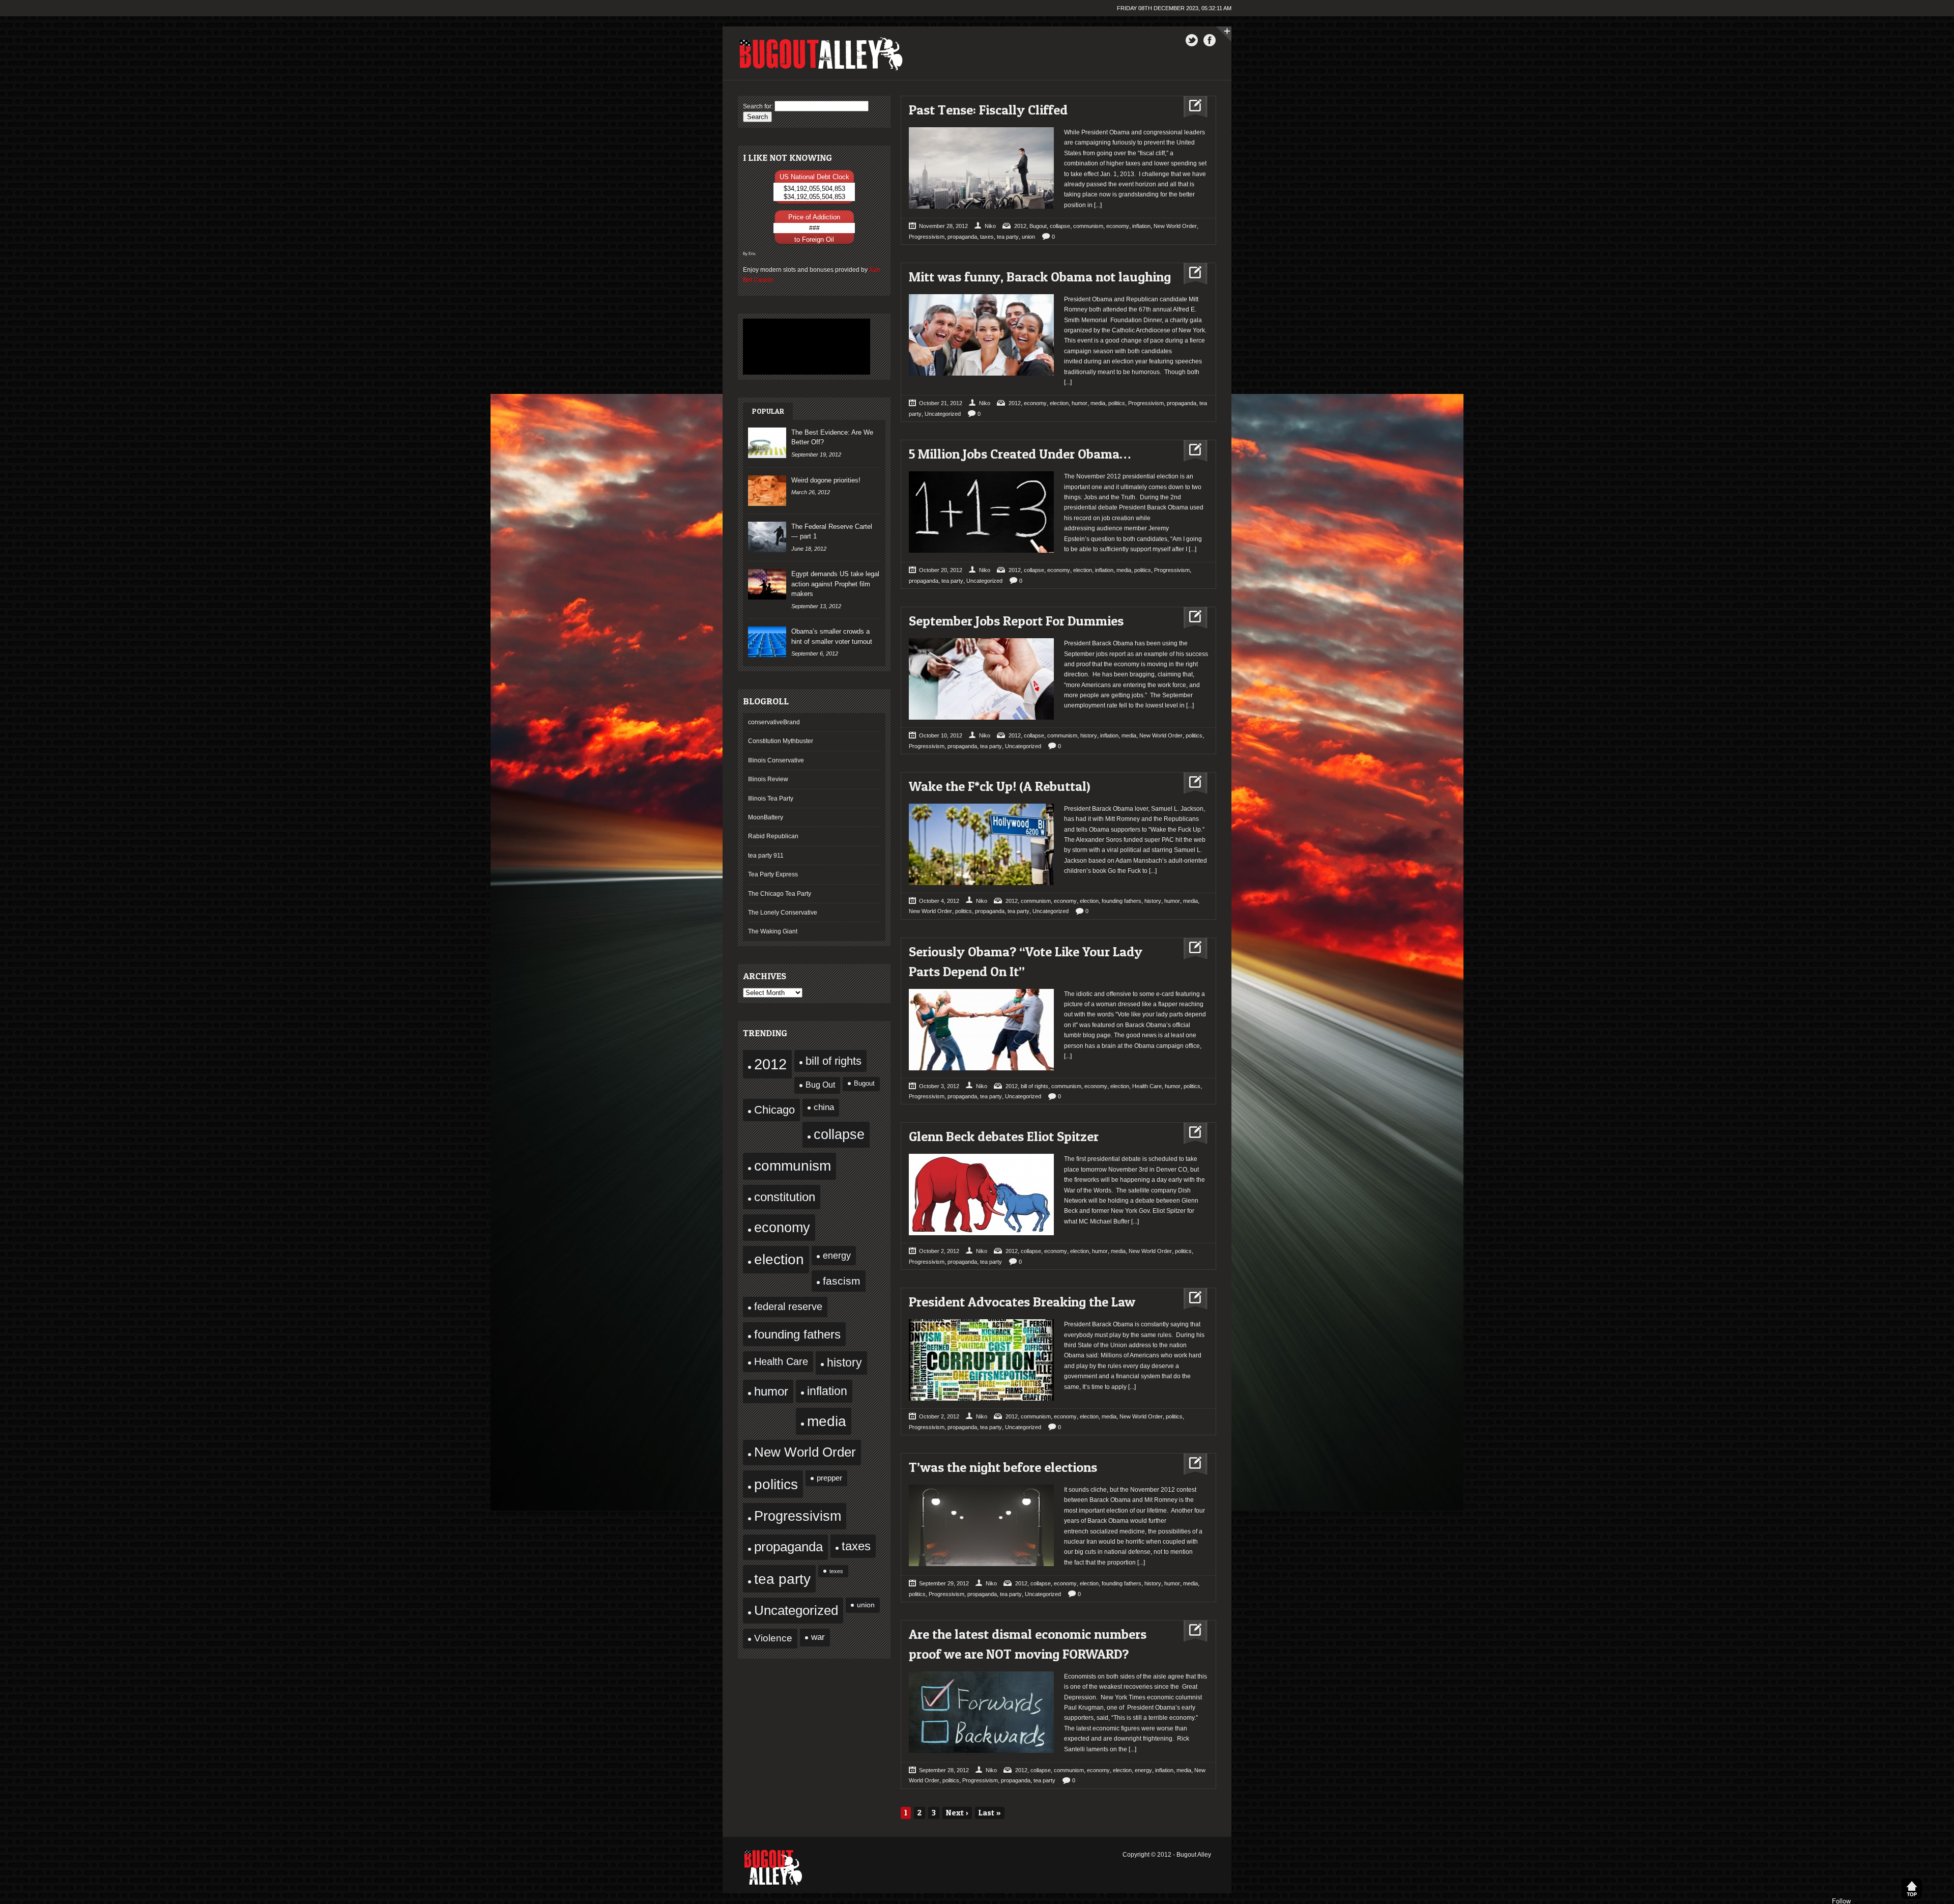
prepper (829, 1478)
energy (837, 1255)
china (824, 1107)
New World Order (805, 1452)
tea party (782, 1579)
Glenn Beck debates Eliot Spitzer (1004, 1136)
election (779, 1259)
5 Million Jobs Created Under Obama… (1020, 454)
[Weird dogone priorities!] (767, 491)
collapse (839, 1134)
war (818, 1637)
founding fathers (797, 1334)
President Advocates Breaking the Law (1022, 1302)
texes (836, 1571)
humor (771, 1391)
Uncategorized (796, 1610)
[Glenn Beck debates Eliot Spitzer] (1191, 1134)
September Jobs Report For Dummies (1016, 621)
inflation (827, 1391)
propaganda (788, 1547)
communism (793, 1166)
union (866, 1605)
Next (957, 1812)
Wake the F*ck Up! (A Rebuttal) (1000, 786)
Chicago (774, 1110)
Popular (768, 411)
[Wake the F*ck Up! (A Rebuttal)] (1191, 784)
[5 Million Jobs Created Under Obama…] (1191, 451)
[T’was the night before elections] (1191, 1465)
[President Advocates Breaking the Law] (1191, 1299)
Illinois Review (768, 779)
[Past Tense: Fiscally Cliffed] (1191, 107)
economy (782, 1227)
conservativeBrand (774, 722)
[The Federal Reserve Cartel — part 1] (767, 537)
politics (776, 1484)
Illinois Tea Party (771, 799)
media (827, 1421)
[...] (1097, 205)
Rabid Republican (773, 836)
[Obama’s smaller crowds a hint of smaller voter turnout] (767, 642)
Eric (752, 253)
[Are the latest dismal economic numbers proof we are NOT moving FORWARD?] (1191, 1631)
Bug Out (820, 1085)
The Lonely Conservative (783, 913)
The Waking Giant (773, 931)
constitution (785, 1197)
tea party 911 (766, 856)
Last (990, 1812)
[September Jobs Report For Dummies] (1191, 618)
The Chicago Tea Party (780, 894)
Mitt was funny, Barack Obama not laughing (1040, 277)
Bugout (864, 1084)
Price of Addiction (814, 217)
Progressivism (798, 1516)
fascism (842, 1281)
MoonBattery (766, 817)
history (844, 1362)
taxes (856, 1546)
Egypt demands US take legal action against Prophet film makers (835, 584)
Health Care (781, 1361)
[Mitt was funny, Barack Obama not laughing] (1191, 274)
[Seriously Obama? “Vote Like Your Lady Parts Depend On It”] (1191, 949)
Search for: (758, 106)
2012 (770, 1064)
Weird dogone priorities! (826, 480)
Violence (773, 1638)
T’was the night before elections (1003, 1467)
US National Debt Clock (814, 177)
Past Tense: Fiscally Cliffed (988, 110)
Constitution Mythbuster (781, 741)
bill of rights (834, 1061)
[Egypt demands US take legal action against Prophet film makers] (767, 584)
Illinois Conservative (776, 760)
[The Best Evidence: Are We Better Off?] (767, 443)
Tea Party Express (773, 874)
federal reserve (788, 1306)
